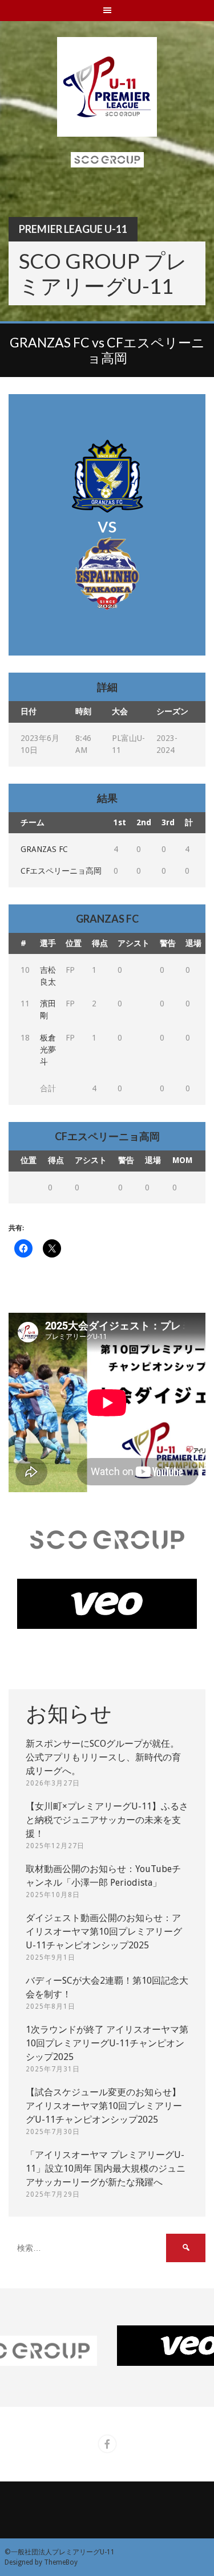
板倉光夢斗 (48, 1050)
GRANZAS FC (44, 849)
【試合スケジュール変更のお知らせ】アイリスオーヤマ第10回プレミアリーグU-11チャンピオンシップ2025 (104, 2106)
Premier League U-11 (73, 229)
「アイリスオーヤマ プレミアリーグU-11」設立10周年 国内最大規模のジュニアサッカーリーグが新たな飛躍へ (106, 2168)
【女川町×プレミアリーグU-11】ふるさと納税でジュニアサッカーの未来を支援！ (107, 1820)
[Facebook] (107, 2444)
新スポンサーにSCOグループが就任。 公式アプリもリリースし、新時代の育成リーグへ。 (103, 1757)
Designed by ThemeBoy (41, 2562)
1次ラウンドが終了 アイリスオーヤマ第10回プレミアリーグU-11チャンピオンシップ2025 (107, 2043)
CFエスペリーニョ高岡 (61, 871)
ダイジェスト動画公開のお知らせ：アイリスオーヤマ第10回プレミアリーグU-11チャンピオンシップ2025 (104, 1932)
